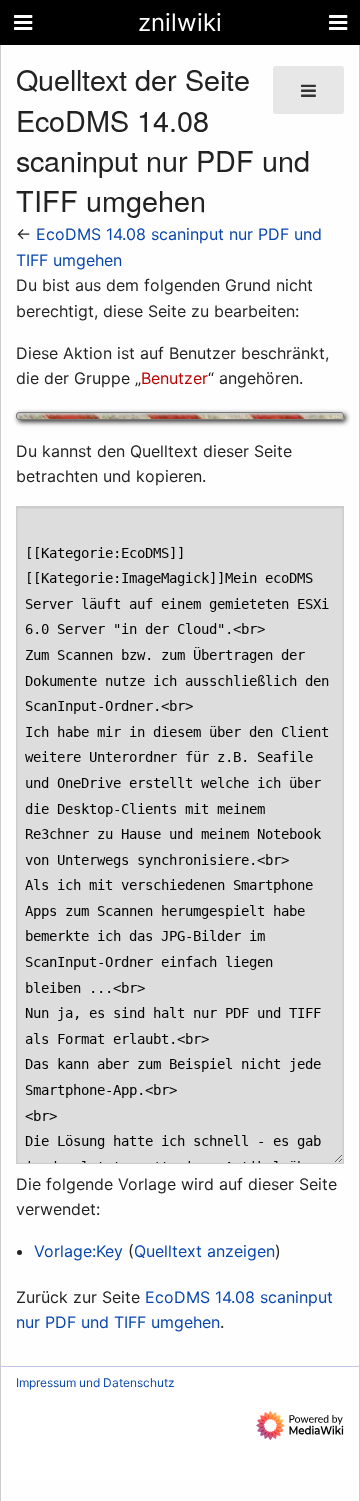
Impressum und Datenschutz (95, 1382)
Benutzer (174, 378)
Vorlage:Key (78, 1251)
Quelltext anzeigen (204, 1251)
